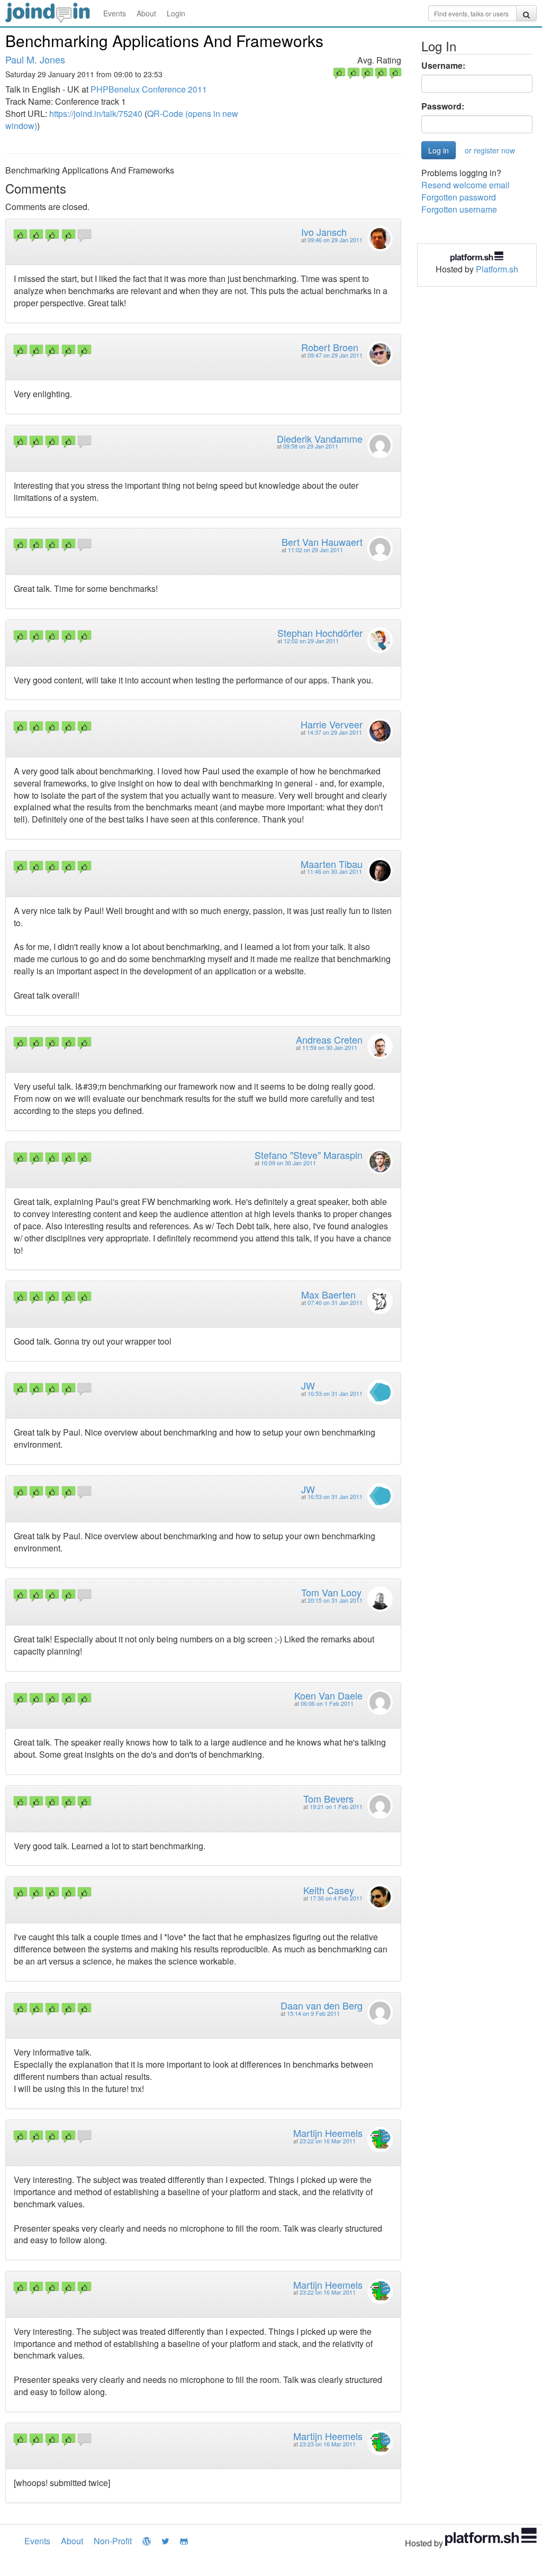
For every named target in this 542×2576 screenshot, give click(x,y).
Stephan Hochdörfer (320, 633)
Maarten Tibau (332, 864)
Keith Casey (329, 1890)
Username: (443, 66)
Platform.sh (497, 269)
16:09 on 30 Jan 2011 (288, 1163)
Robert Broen (330, 347)
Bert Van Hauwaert (322, 542)
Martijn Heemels (328, 2133)
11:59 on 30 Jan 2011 (330, 1048)
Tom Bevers (328, 1798)
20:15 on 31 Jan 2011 (335, 1600)
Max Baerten (328, 1294)
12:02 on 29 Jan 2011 (311, 641)
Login (176, 13)
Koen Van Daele (328, 1695)
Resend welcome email (466, 185)
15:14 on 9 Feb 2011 (313, 2013)
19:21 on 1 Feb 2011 (336, 1807)
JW (308, 1385)
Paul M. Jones (35, 59)
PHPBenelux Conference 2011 (149, 89)
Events (115, 13)
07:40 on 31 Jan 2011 (335, 1303)
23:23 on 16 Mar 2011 (328, 2444)
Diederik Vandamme (320, 439)
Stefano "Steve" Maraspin (309, 1155)
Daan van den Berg (322, 2005)
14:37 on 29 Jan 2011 (335, 732)
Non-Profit (113, 2541)
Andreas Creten (329, 1039)
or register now (490, 150)
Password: (443, 106)
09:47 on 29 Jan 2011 (335, 355)
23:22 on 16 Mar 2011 (328, 2141)
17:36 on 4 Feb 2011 (336, 1898)
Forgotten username (459, 209)
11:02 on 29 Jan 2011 (315, 550)
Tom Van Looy (331, 1592)
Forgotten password (459, 197)
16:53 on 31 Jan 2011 (335, 1394)
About (146, 13)
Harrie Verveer (332, 724)
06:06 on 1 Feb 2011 (327, 1703)
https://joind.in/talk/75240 (96, 113)
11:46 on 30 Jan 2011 (335, 871)
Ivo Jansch (324, 232)
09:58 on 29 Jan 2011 (311, 446)
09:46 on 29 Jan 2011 (335, 240)
